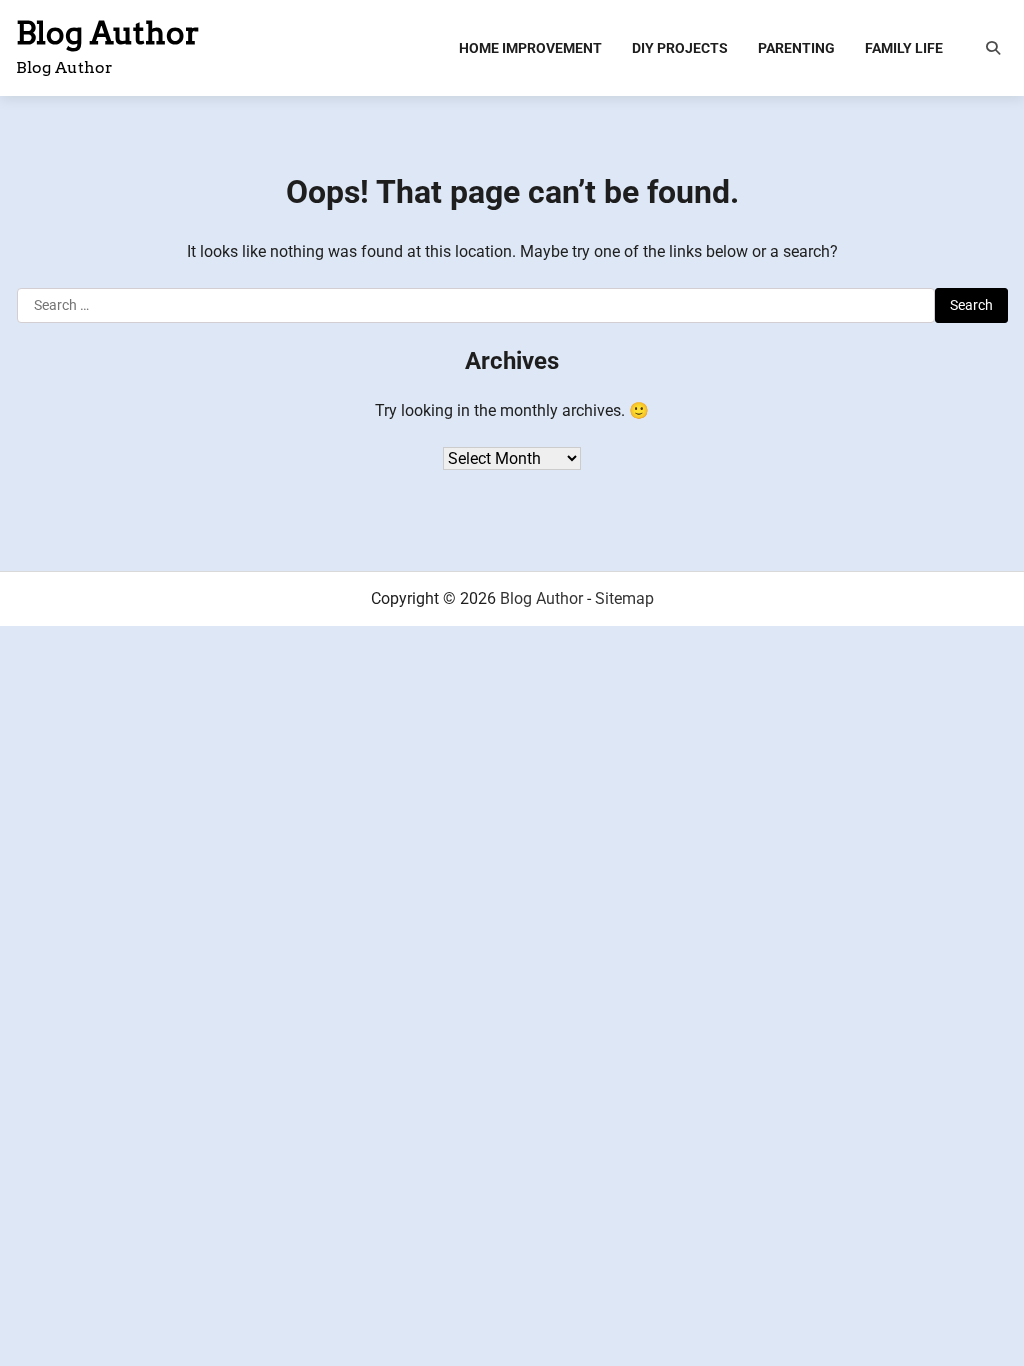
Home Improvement (530, 48)
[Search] (993, 48)
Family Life (904, 48)
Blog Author (108, 33)
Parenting (796, 48)
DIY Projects (680, 48)
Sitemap (624, 598)
